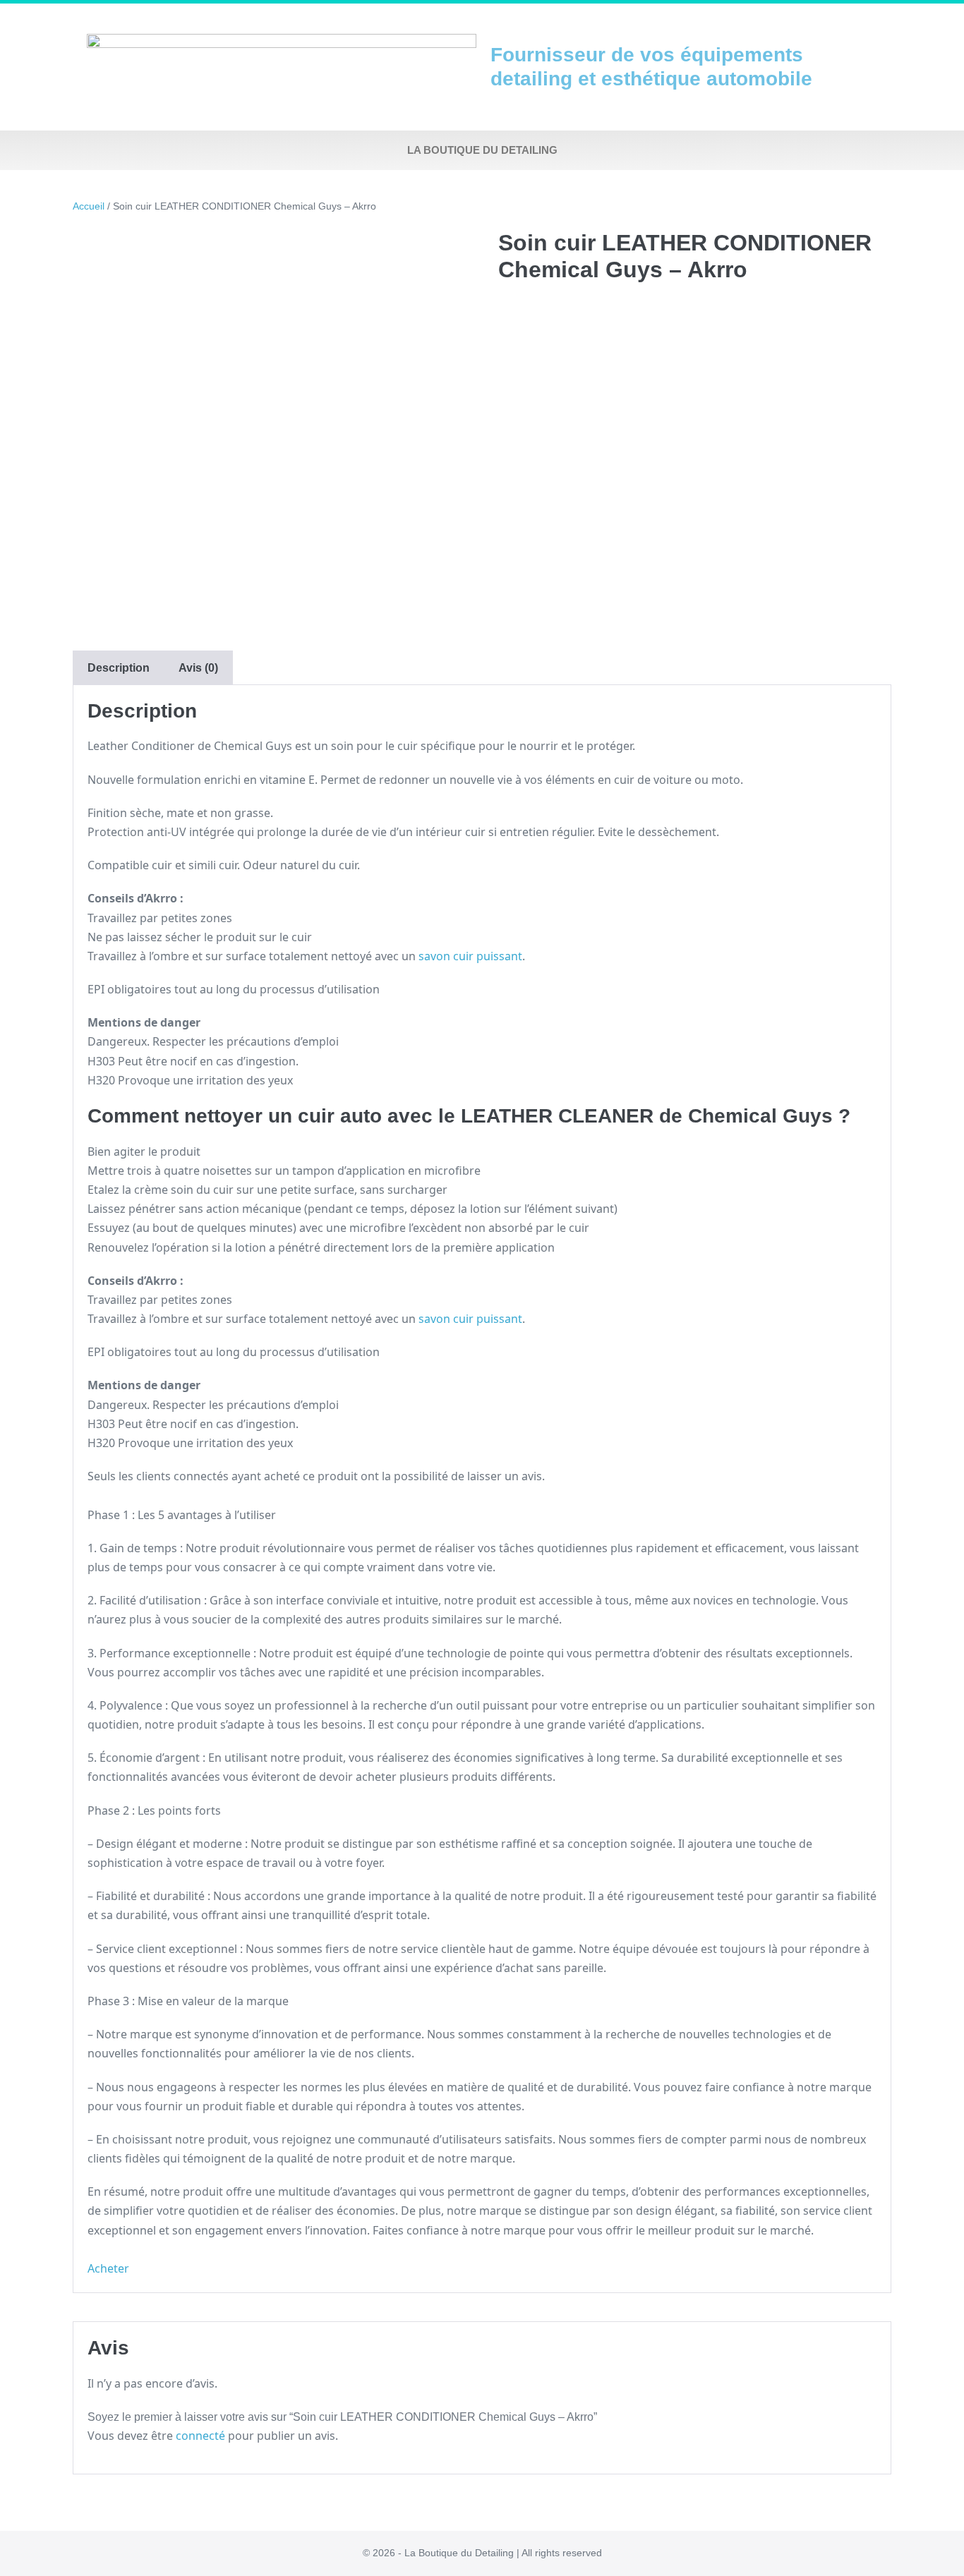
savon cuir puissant (470, 956)
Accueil (89, 206)
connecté (200, 2436)
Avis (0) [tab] (198, 668)
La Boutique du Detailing (482, 150)
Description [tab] (119, 668)
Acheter (108, 2268)
